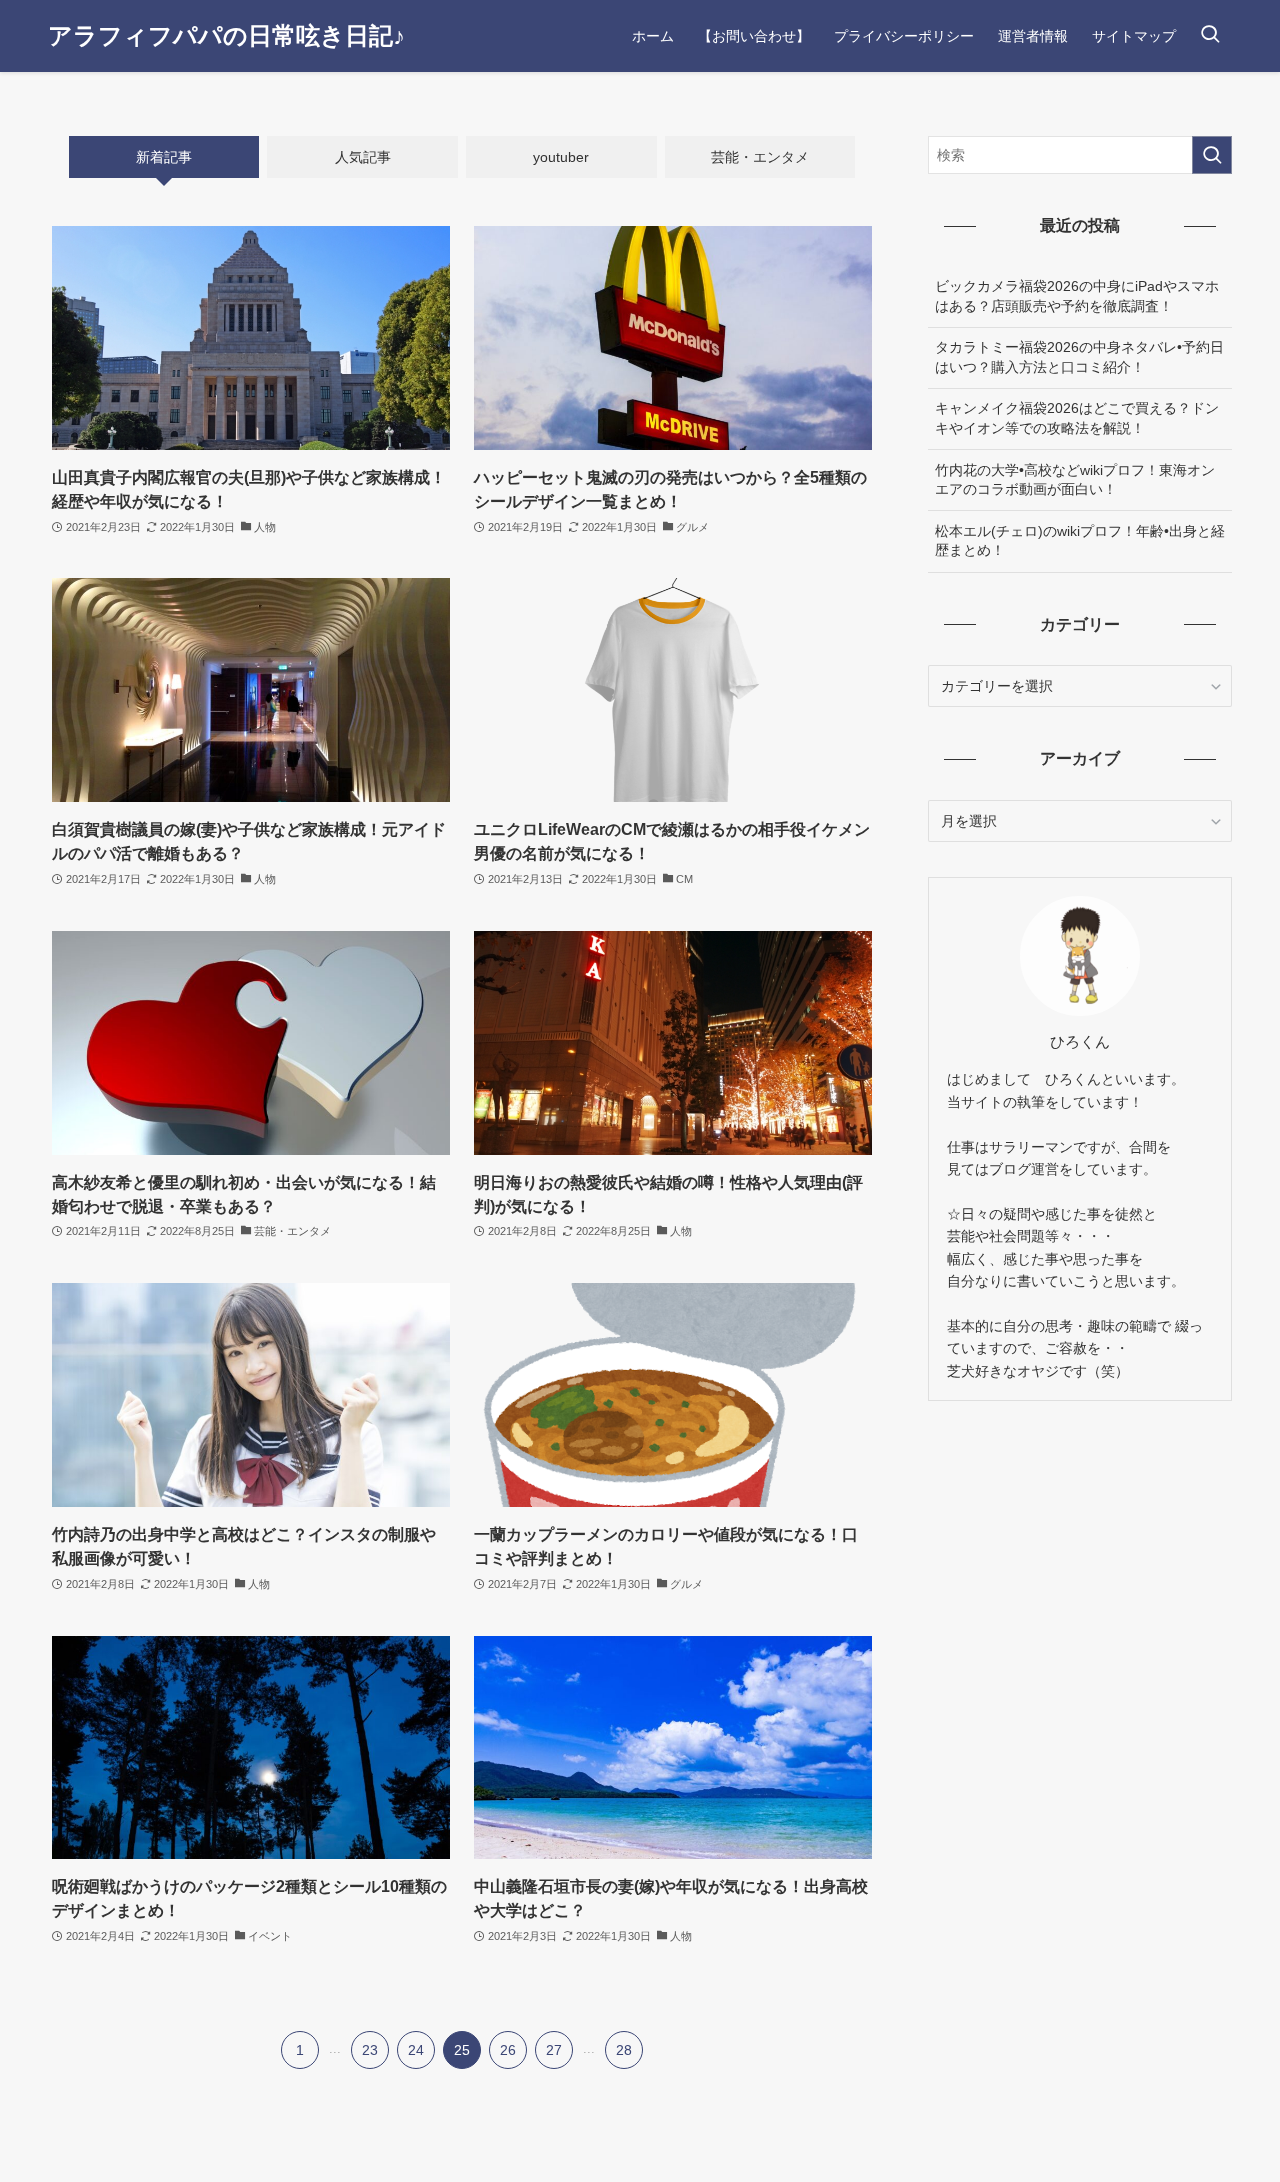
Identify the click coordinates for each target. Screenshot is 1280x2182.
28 (624, 2050)
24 (416, 2050)
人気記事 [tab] (363, 157)
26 (508, 2050)
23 (370, 2050)
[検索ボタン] (1210, 36)
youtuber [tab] (561, 157)
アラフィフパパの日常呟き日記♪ (226, 36)
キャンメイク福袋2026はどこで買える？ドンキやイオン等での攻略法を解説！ (1077, 418)
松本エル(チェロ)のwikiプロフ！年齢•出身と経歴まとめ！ (1080, 541)
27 (554, 2050)
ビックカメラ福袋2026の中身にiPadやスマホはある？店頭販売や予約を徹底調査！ (1077, 296)
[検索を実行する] (1212, 155)
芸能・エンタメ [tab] (760, 157)
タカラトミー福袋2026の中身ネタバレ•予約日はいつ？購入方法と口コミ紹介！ (1079, 357)
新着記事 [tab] (164, 157)
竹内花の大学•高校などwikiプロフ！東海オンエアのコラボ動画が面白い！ (1075, 480)
